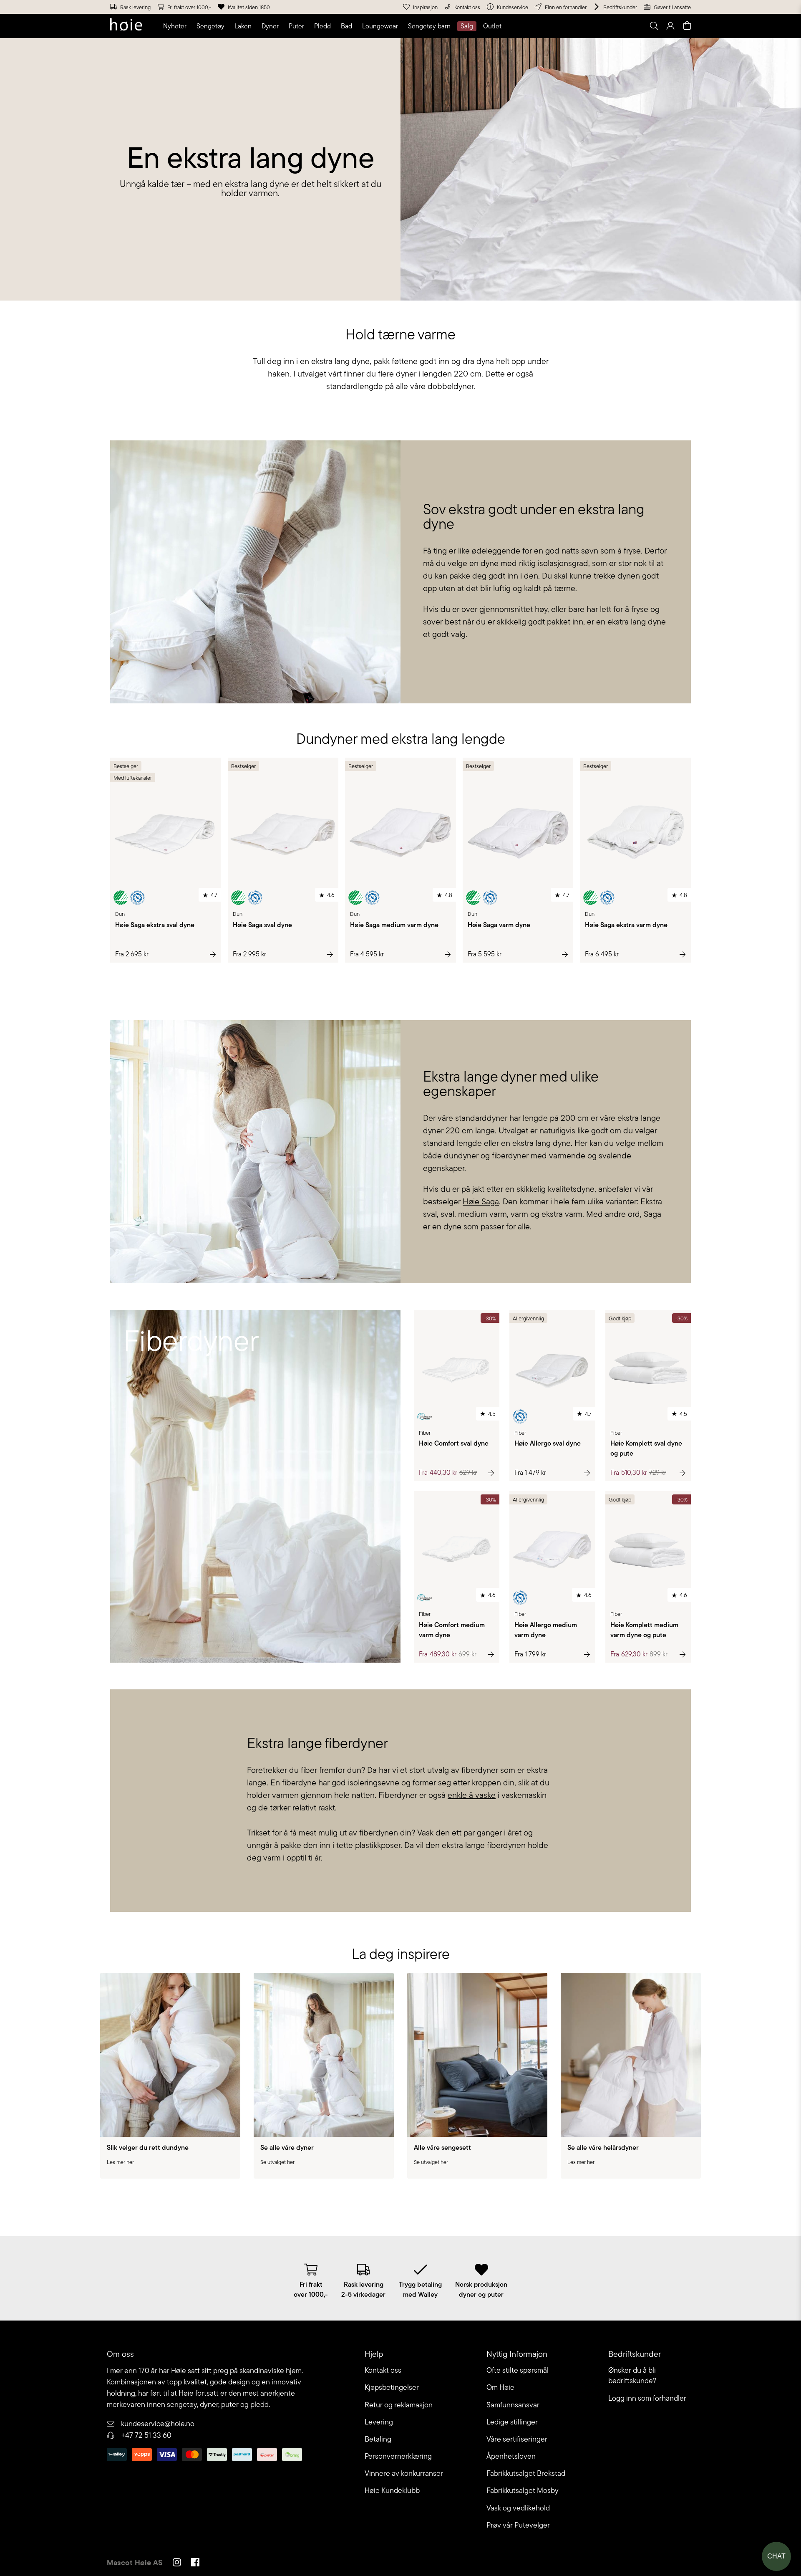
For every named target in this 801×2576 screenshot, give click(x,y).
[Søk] (549, 26)
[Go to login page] (670, 26)
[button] (176, 26)
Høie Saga (481, 1201)
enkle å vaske (472, 1795)
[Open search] (654, 26)
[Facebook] (195, 2563)
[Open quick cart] (687, 26)
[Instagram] (177, 2563)
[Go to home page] (126, 26)
